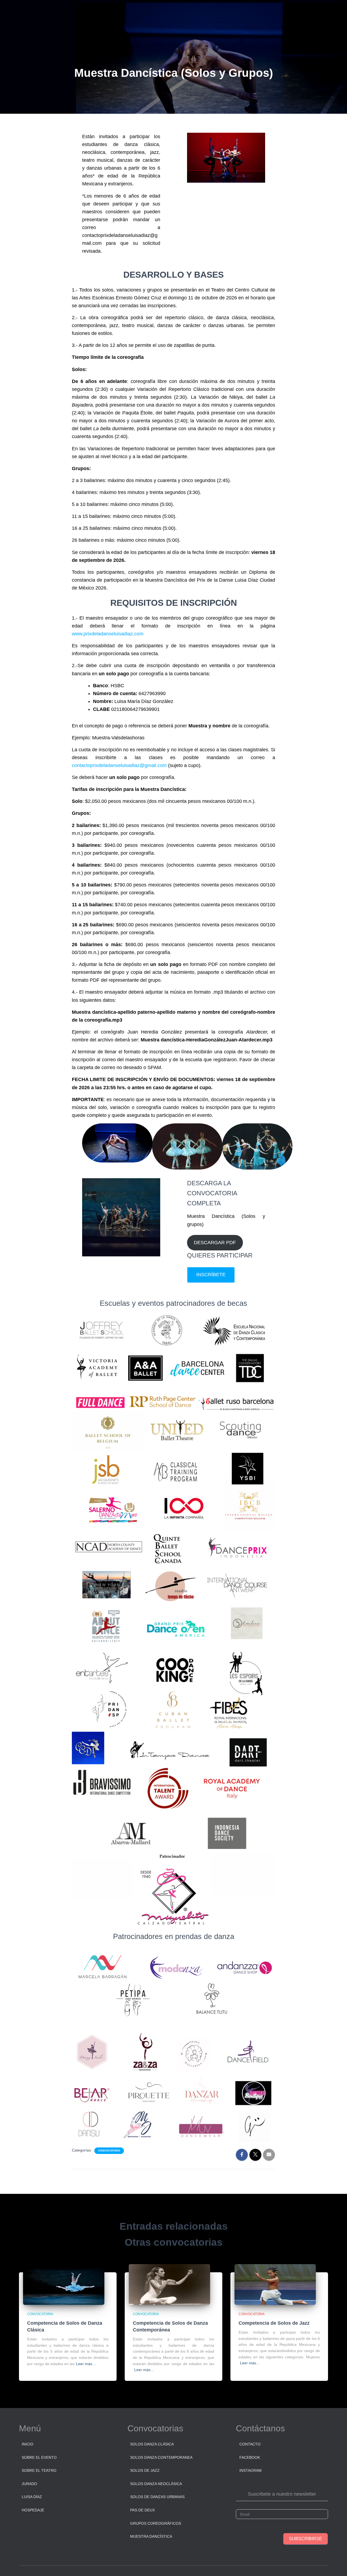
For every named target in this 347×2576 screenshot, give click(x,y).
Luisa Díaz (32, 2497)
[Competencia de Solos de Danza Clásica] (64, 2284)
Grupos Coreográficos (156, 2523)
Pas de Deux (142, 2510)
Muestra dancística (151, 2536)
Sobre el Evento (39, 2457)
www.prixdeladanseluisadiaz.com (108, 634)
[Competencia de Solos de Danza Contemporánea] (169, 2284)
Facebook (250, 2457)
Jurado (29, 2484)
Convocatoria (109, 2151)
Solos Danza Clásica (152, 2444)
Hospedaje (33, 2510)
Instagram (250, 2470)
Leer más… (86, 2364)
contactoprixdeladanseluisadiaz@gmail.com (119, 765)
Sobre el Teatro (39, 2470)
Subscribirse (306, 2539)
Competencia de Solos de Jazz (274, 2323)
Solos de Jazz (145, 2470)
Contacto (250, 2444)
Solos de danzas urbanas (157, 2497)
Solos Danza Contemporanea (161, 2457)
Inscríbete (211, 1275)
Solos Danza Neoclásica (156, 2484)
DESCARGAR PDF (215, 1243)
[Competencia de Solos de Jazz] (275, 2284)
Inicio (28, 2444)
